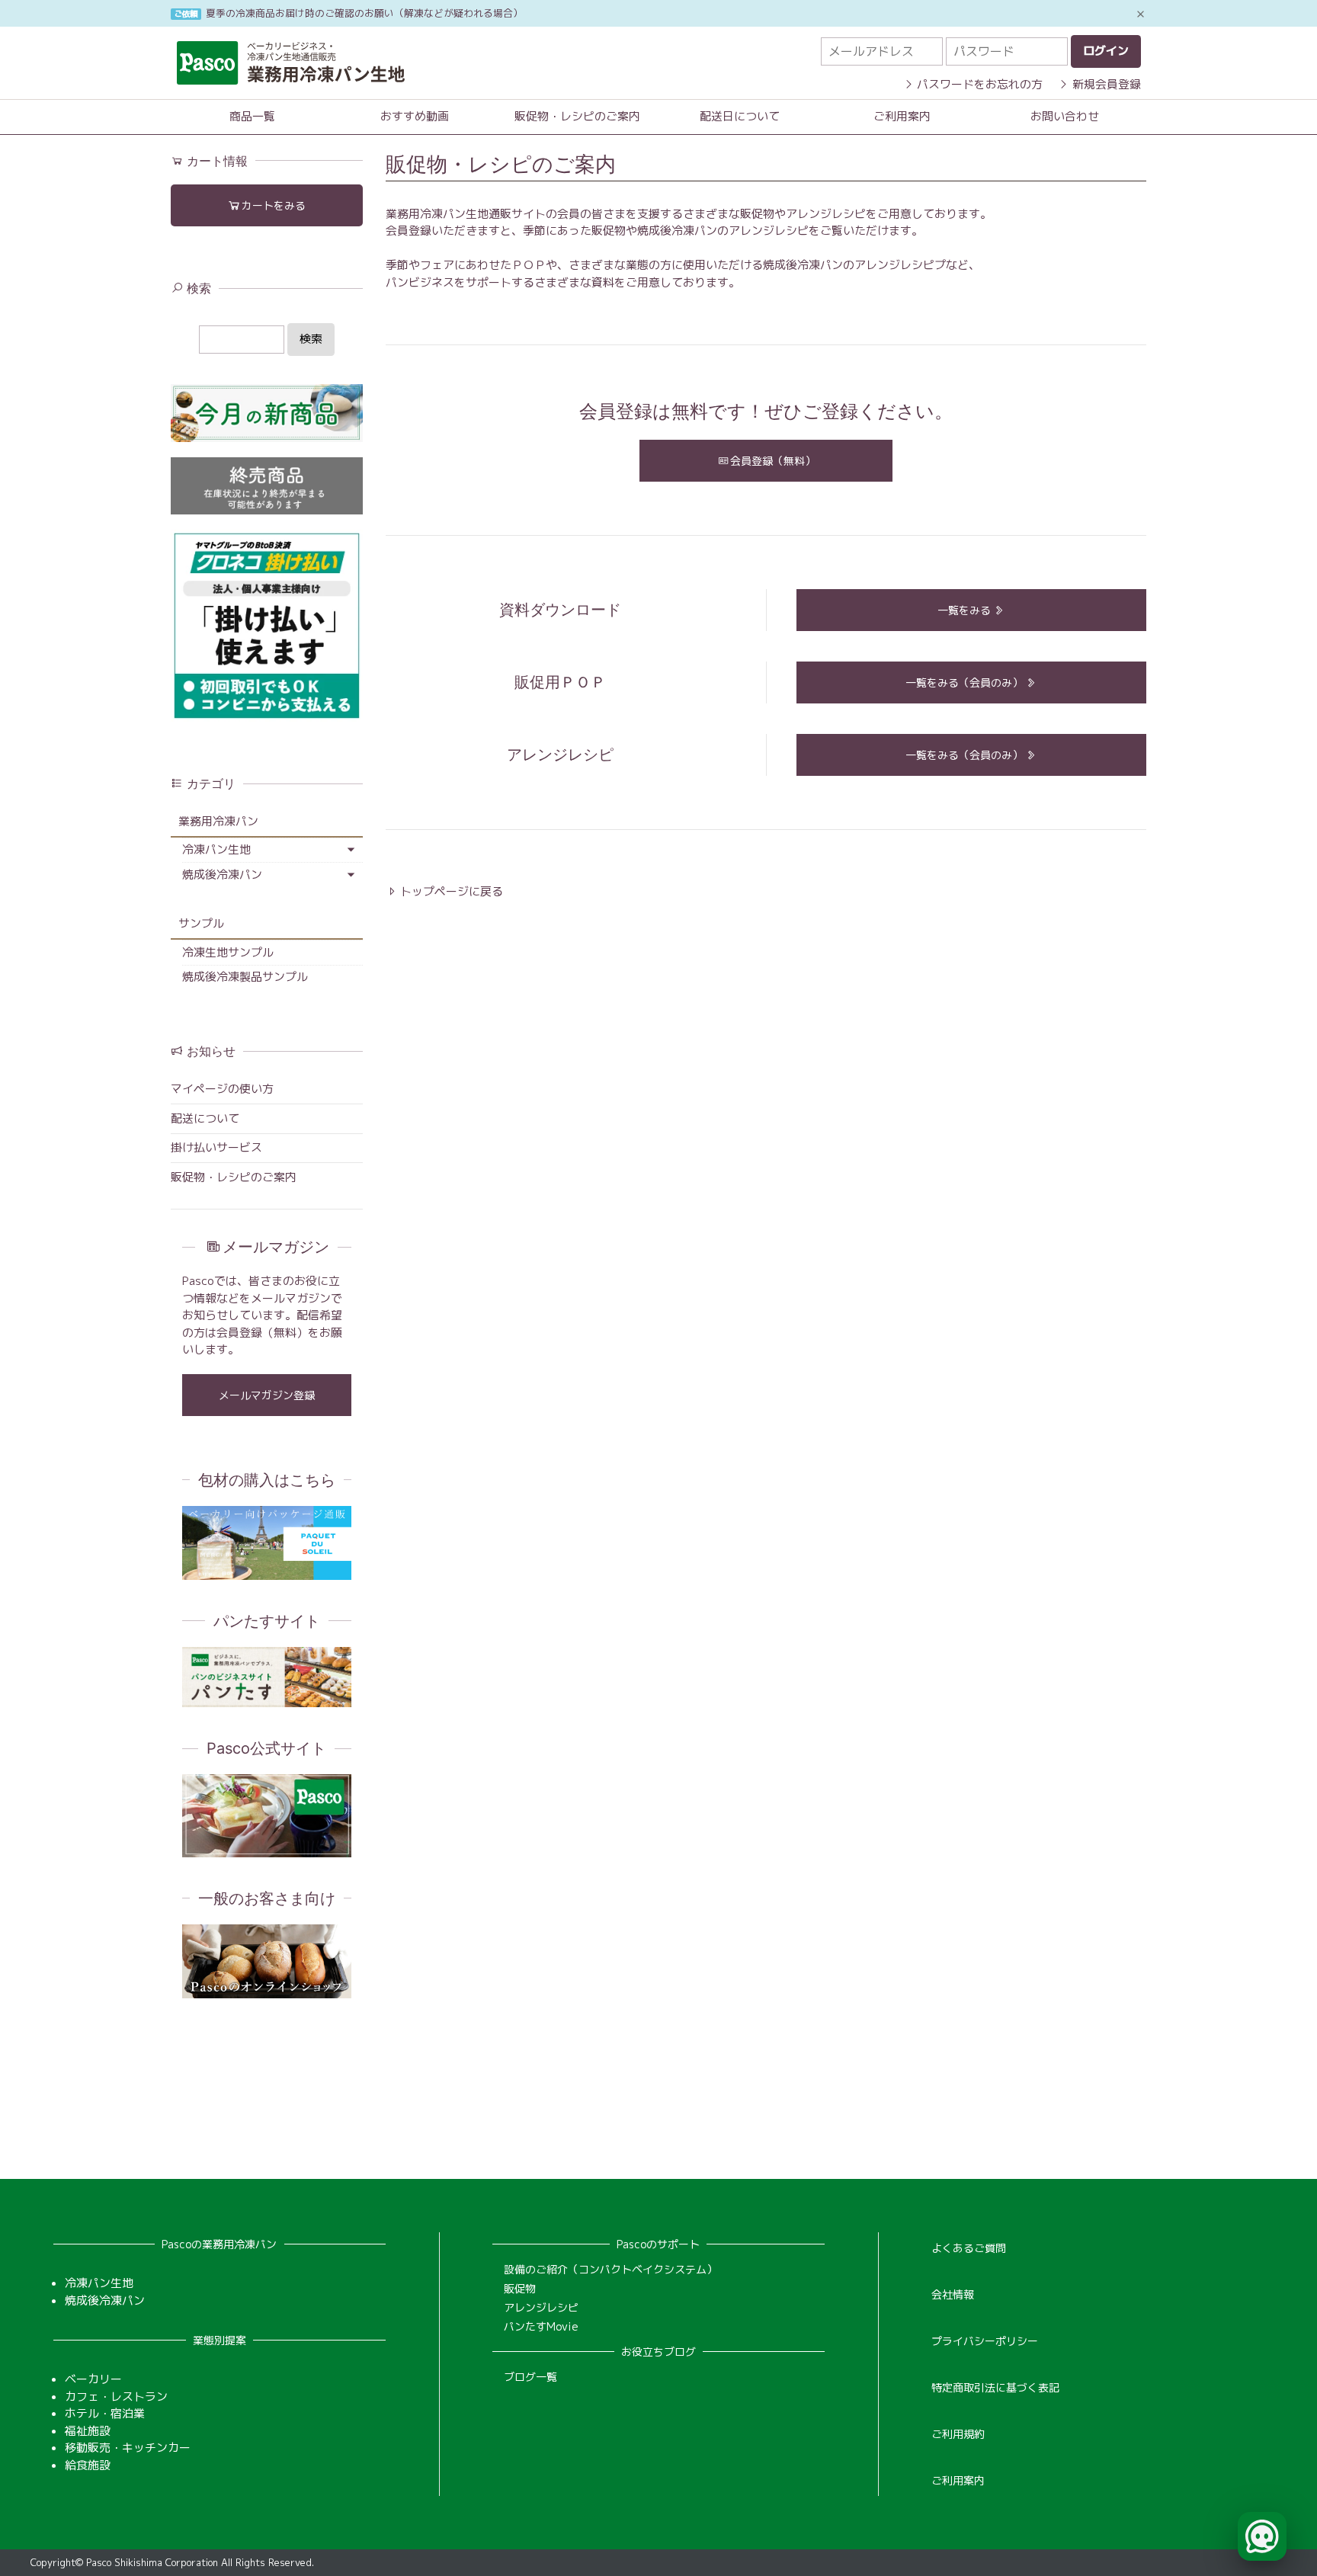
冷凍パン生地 (216, 849)
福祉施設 (88, 2431)
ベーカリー (93, 2379)
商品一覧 (252, 116)
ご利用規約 (958, 2434)
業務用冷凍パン (218, 821)
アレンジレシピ (541, 2307)
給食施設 (88, 2465)
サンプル (201, 923)
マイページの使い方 (222, 1089)
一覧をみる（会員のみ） (966, 682)
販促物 (520, 2288)
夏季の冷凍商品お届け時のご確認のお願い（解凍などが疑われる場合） (364, 13)
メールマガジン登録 (267, 1395)
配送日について (740, 116)
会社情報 (953, 2294)
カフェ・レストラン (116, 2397)
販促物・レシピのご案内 (577, 116)
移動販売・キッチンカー (128, 2448)
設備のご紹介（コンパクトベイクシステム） (610, 2269)
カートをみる (274, 205)
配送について (205, 1118)
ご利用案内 (902, 116)
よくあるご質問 (969, 2248)
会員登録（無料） (773, 461)
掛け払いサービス (216, 1147)
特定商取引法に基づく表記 (995, 2387)
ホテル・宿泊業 (105, 2413)
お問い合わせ (1065, 116)
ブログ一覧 (530, 2377)
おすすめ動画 (415, 116)
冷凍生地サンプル (228, 952)
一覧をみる (966, 610)
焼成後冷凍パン (222, 875)
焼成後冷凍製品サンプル (245, 977)
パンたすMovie (541, 2326)
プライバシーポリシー (985, 2341)
